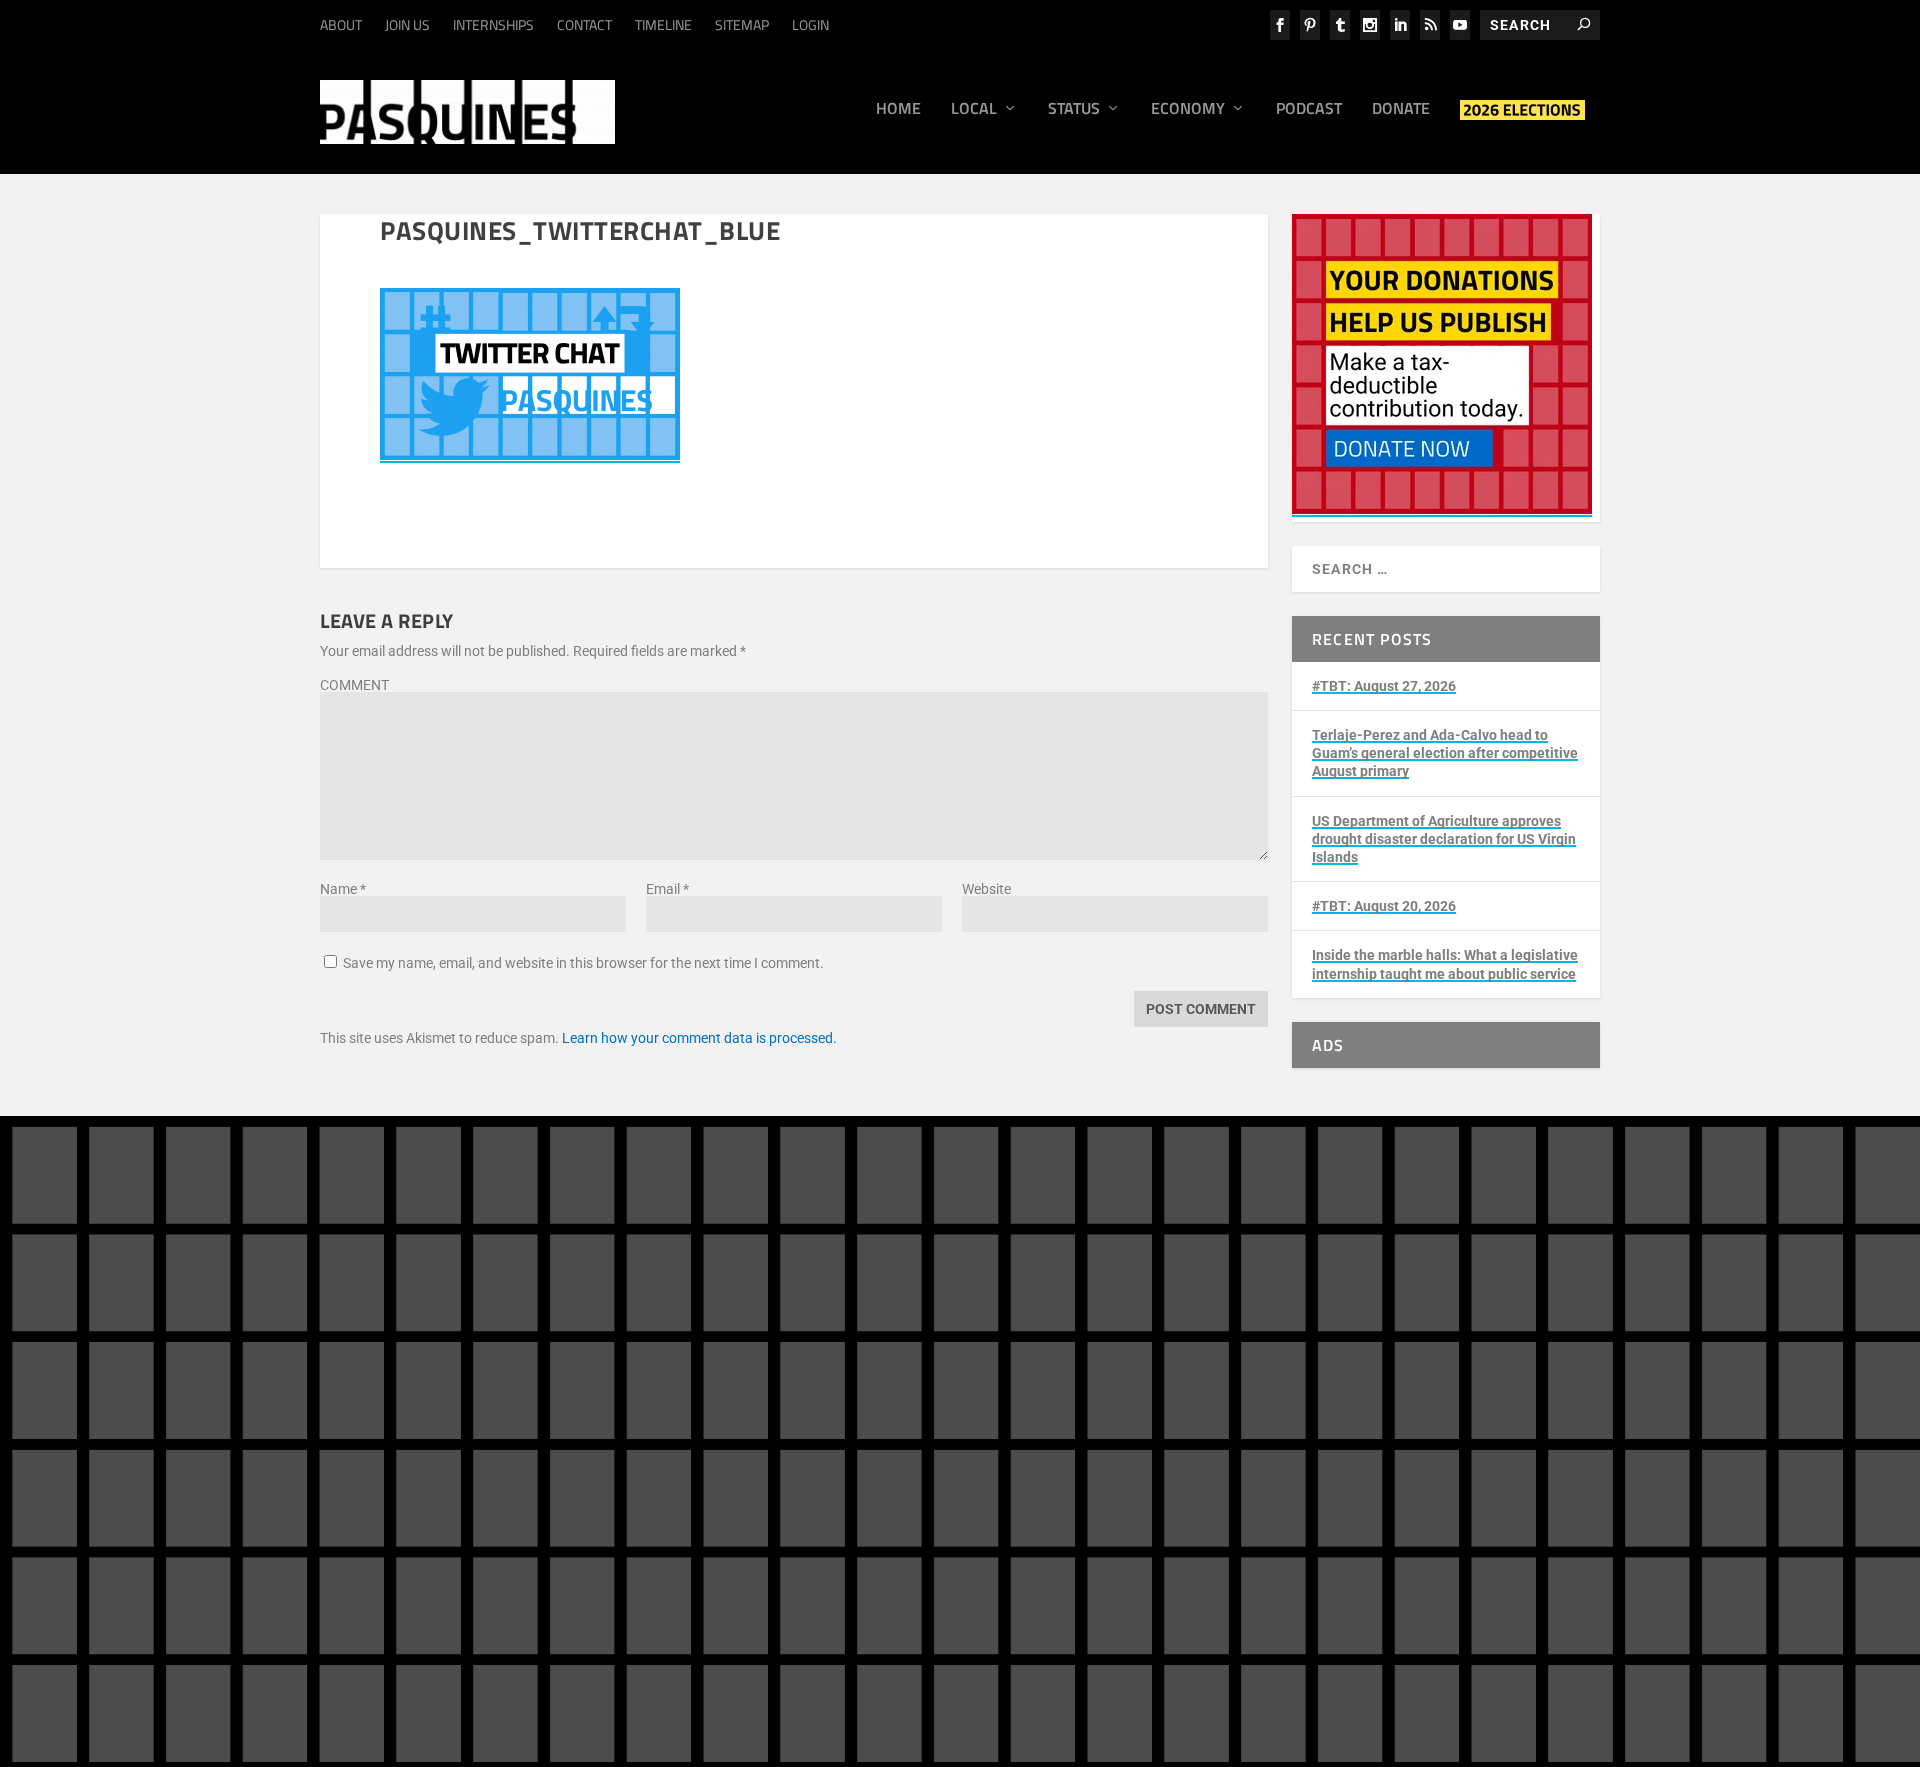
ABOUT (341, 24)
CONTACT (584, 24)
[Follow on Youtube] (1540, 1356)
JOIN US (407, 24)
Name (343, 889)
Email (667, 889)
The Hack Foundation (637, 1582)
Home (898, 110)
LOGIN (810, 24)
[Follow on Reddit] (1380, 1396)
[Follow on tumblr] (1420, 1356)
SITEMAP (742, 24)
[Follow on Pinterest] (1340, 1396)
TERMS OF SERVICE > (528, 1478)
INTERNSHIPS (493, 24)
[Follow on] (1420, 1396)
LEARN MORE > (403, 1478)
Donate (1401, 110)
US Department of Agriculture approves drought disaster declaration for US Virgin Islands (1444, 839)
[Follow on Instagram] (1380, 1356)
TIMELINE (663, 24)
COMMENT (354, 685)
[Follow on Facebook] (1340, 1356)
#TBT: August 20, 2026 (1384, 906)
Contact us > (1053, 1446)
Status (1074, 110)
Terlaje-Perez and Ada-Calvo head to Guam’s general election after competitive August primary (1445, 753)
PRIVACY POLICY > (665, 1478)
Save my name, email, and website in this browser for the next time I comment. (583, 963)
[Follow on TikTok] (1500, 1356)
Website (986, 889)
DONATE (1067, 1343)
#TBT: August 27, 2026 (1384, 686)
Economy (1188, 110)
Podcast (1309, 110)
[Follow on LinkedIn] (1460, 1356)
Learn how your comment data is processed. (699, 1038)
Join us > (1042, 1400)
